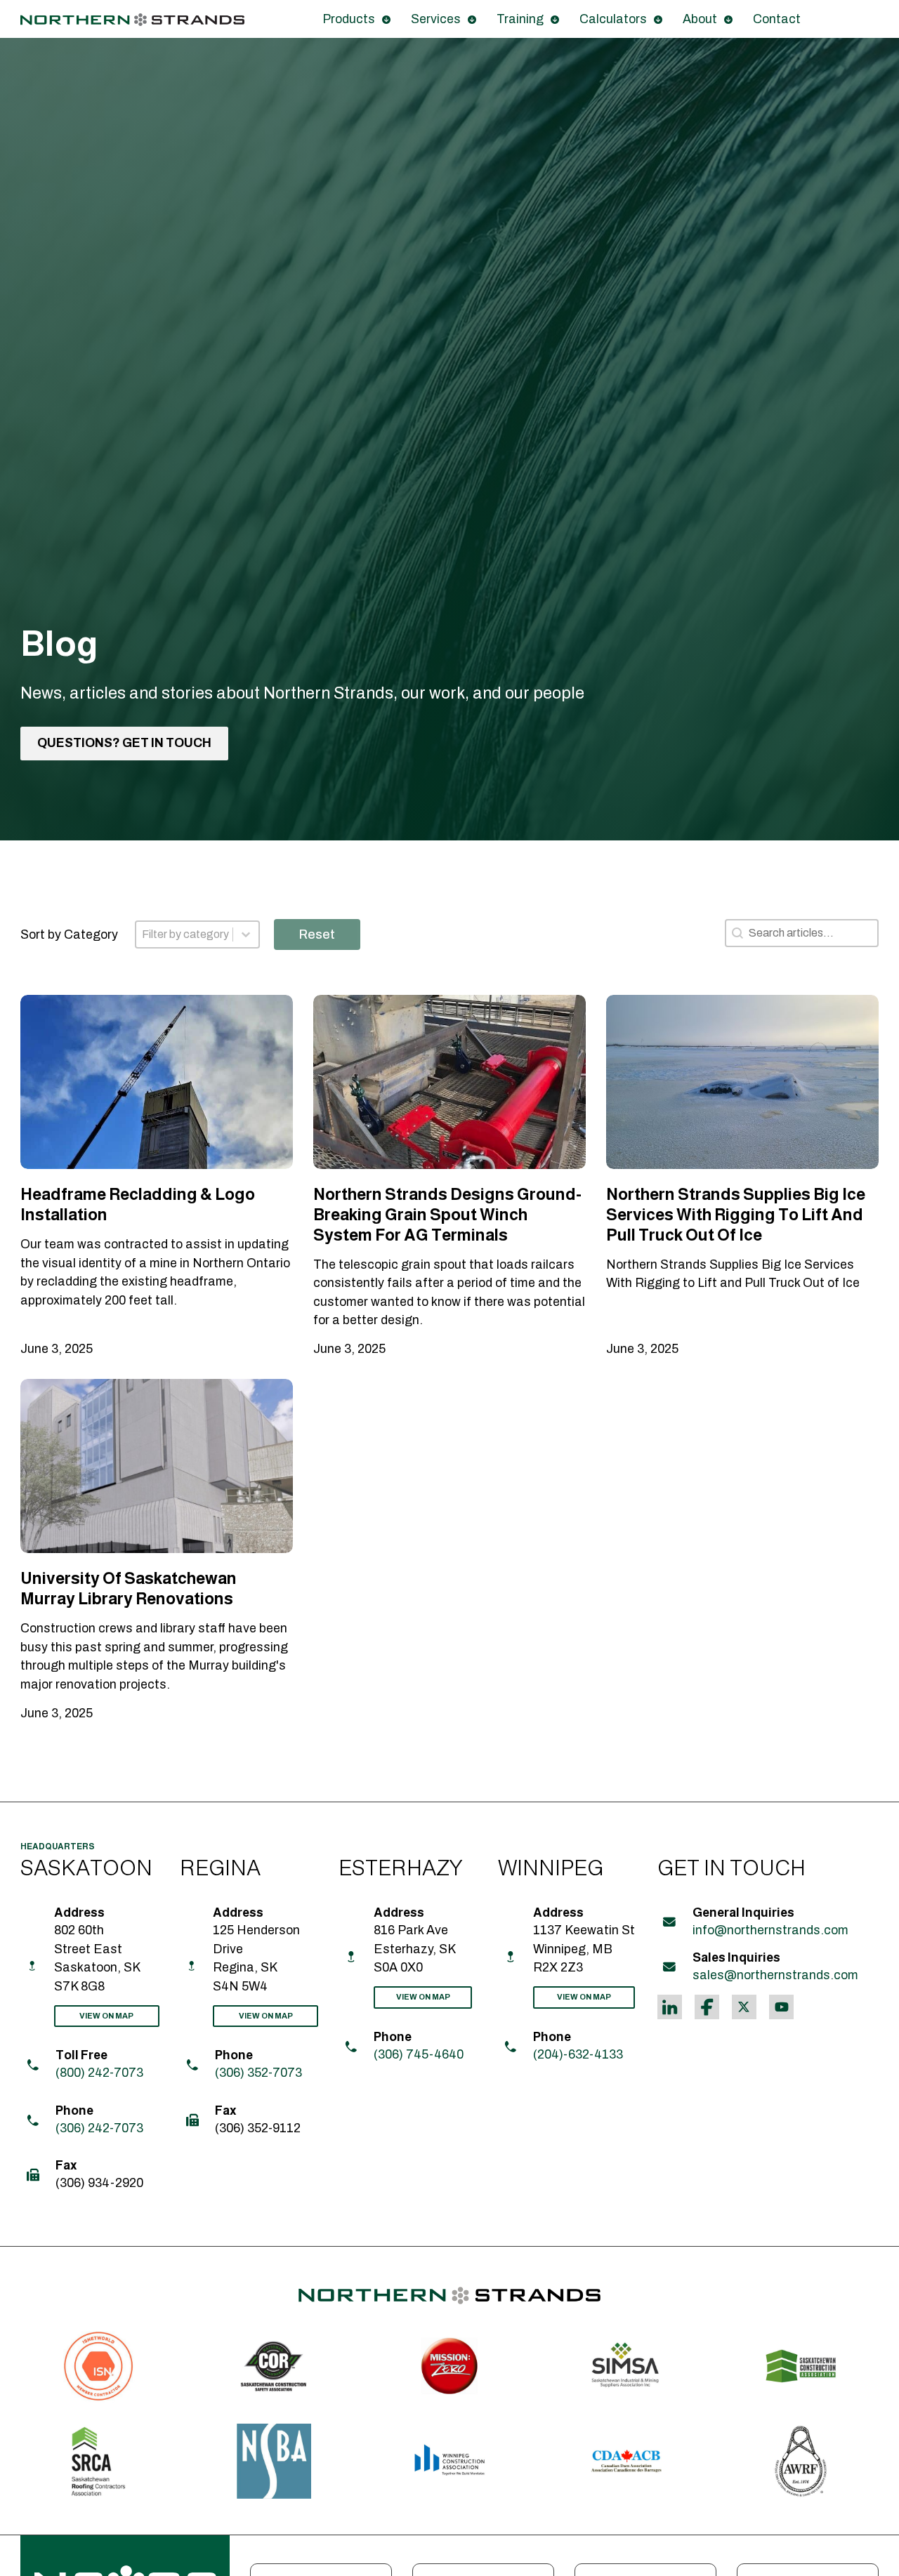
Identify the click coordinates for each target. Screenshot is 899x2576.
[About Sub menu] (728, 20)
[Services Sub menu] (472, 20)
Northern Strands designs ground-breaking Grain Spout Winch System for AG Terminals (447, 1214)
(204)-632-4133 (578, 2054)
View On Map (106, 2016)
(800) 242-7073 (99, 2073)
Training (520, 19)
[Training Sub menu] (555, 20)
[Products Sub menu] (386, 20)
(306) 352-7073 (258, 2073)
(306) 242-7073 (99, 2128)
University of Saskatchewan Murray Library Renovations (129, 1588)
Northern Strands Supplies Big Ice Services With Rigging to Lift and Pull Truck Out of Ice (736, 1214)
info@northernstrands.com (770, 1930)
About (700, 19)
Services (436, 19)
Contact (777, 19)
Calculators (613, 19)
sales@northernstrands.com (775, 1975)
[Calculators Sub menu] (658, 20)
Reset (317, 934)
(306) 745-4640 (419, 2054)
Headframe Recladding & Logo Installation (138, 1204)
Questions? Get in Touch (124, 744)
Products (349, 19)
